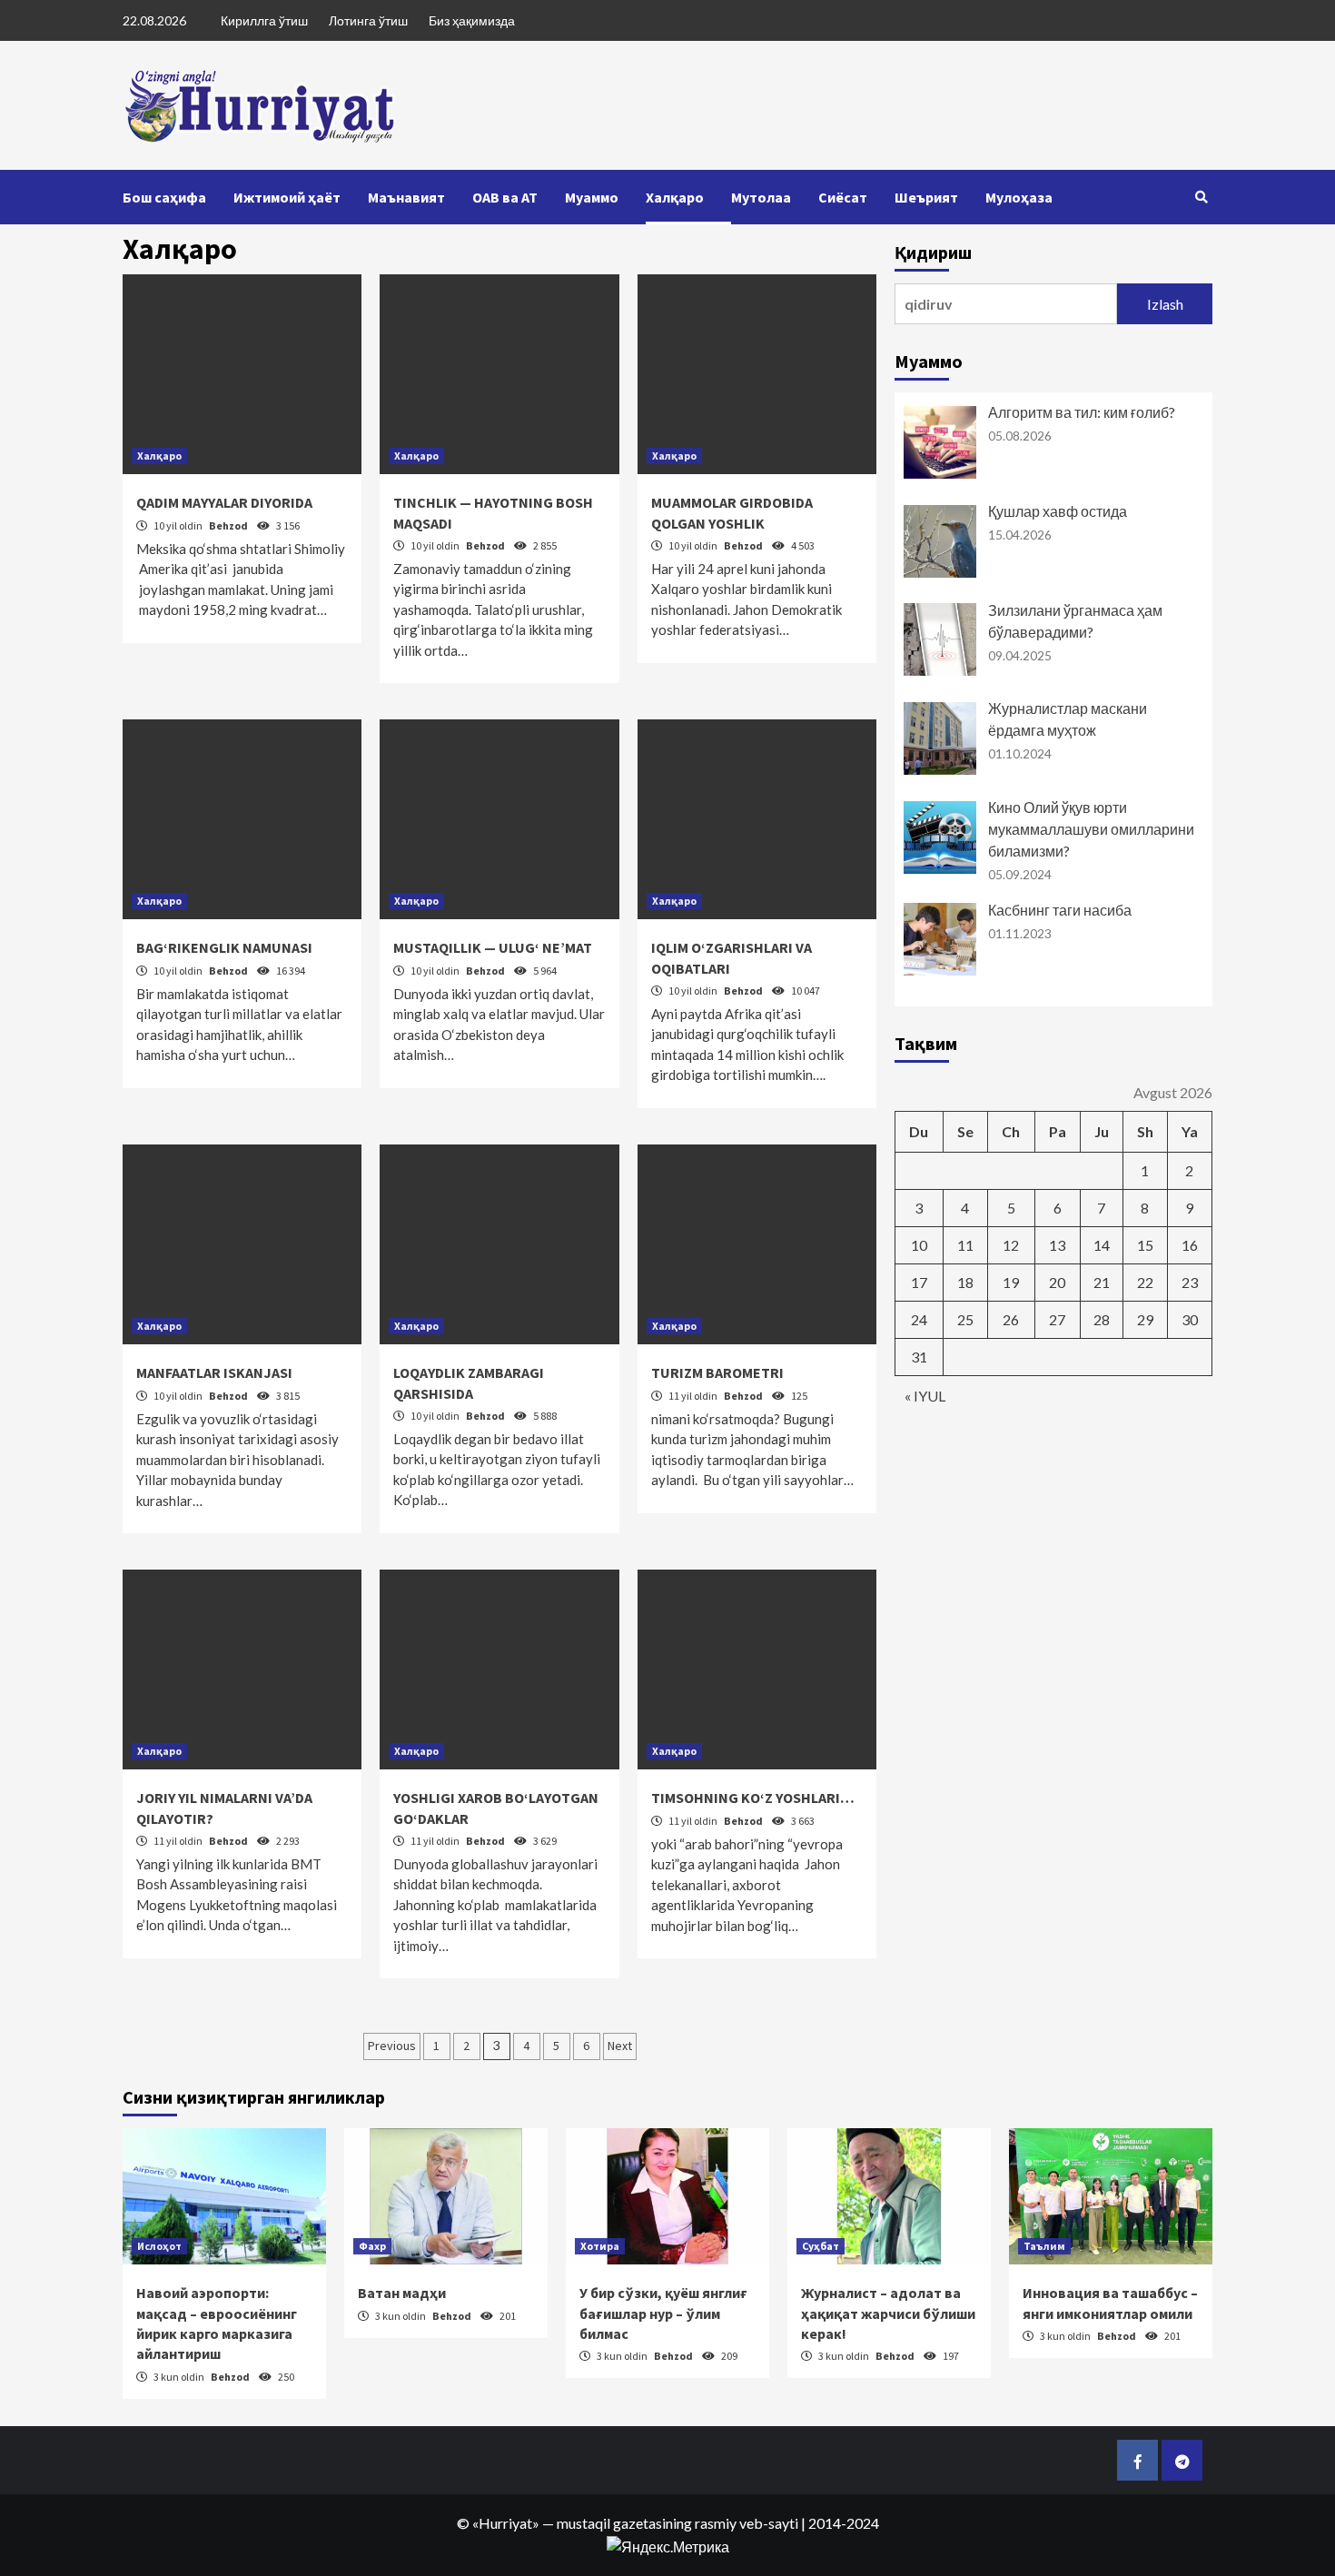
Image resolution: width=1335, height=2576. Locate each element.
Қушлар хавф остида (1058, 511)
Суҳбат (821, 2246)
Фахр (372, 2246)
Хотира (600, 2246)
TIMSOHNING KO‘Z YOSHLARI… (753, 1798)
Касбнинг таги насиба (1060, 910)
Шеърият (926, 197)
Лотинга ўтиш (368, 20)
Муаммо (592, 197)
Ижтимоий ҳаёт (287, 197)
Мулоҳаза (1019, 197)
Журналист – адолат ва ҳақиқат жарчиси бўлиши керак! (888, 2313)
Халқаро (675, 197)
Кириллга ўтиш (264, 20)
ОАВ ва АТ (505, 197)
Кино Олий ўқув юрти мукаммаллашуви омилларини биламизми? (1091, 829)
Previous (392, 2046)
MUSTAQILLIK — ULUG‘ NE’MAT (493, 947)
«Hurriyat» (506, 2523)
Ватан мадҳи (402, 2293)
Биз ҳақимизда (472, 20)
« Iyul (925, 1396)
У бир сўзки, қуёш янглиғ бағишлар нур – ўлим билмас (663, 2313)
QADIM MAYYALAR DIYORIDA (224, 502)
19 (1011, 1282)
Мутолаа (761, 197)
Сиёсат (843, 197)
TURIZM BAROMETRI (717, 1372)
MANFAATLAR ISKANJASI (214, 1372)
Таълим (1044, 2246)
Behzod (229, 525)
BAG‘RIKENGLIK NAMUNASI (224, 947)
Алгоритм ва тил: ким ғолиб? (1082, 412)
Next (620, 2046)
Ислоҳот (159, 2246)
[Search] (1201, 197)
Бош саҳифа (164, 197)
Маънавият (406, 197)
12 (1011, 1245)
